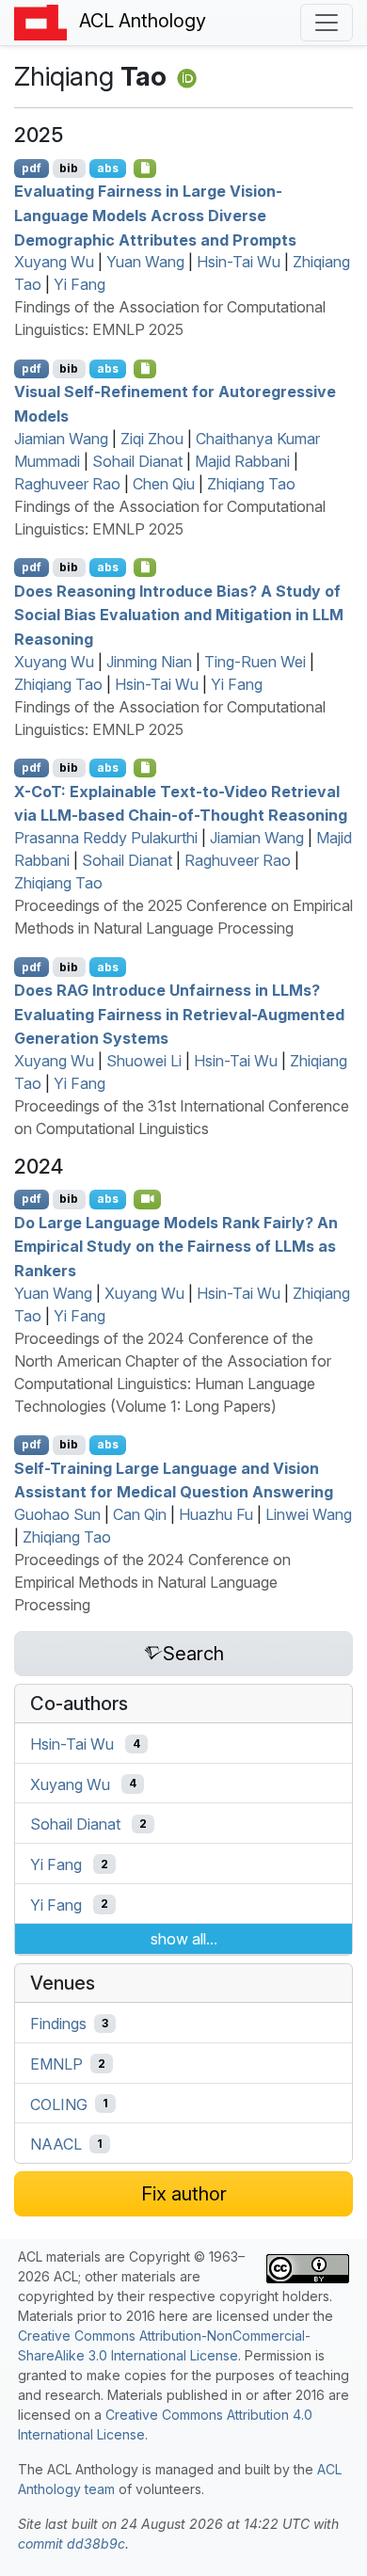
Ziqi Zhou (152, 439)
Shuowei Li (144, 1061)
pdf (32, 168)
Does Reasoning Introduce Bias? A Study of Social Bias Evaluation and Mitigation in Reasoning (179, 614)
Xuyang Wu (54, 262)
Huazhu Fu (216, 1514)
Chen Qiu (164, 484)
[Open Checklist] (145, 168)
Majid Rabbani (242, 461)
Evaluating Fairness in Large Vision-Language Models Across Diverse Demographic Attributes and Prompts (155, 215)
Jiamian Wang (61, 439)
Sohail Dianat (137, 461)
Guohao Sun (57, 1514)
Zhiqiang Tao (251, 484)
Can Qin (140, 1514)
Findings (58, 2024)
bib (69, 168)
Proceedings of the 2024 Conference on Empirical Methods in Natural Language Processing (152, 1582)
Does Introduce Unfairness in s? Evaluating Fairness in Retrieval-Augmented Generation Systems (179, 1014)
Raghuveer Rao (67, 484)
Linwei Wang (309, 1514)
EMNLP (56, 2064)
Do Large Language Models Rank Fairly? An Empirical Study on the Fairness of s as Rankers (176, 1246)
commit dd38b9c (72, 2544)
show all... (184, 1939)
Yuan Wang (145, 262)
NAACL (56, 2144)
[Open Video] (148, 1199)
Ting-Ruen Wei (255, 662)
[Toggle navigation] (327, 23)
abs (108, 168)
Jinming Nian (149, 662)
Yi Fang (80, 284)
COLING (59, 2104)
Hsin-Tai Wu (239, 262)
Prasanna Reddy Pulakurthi (106, 838)
